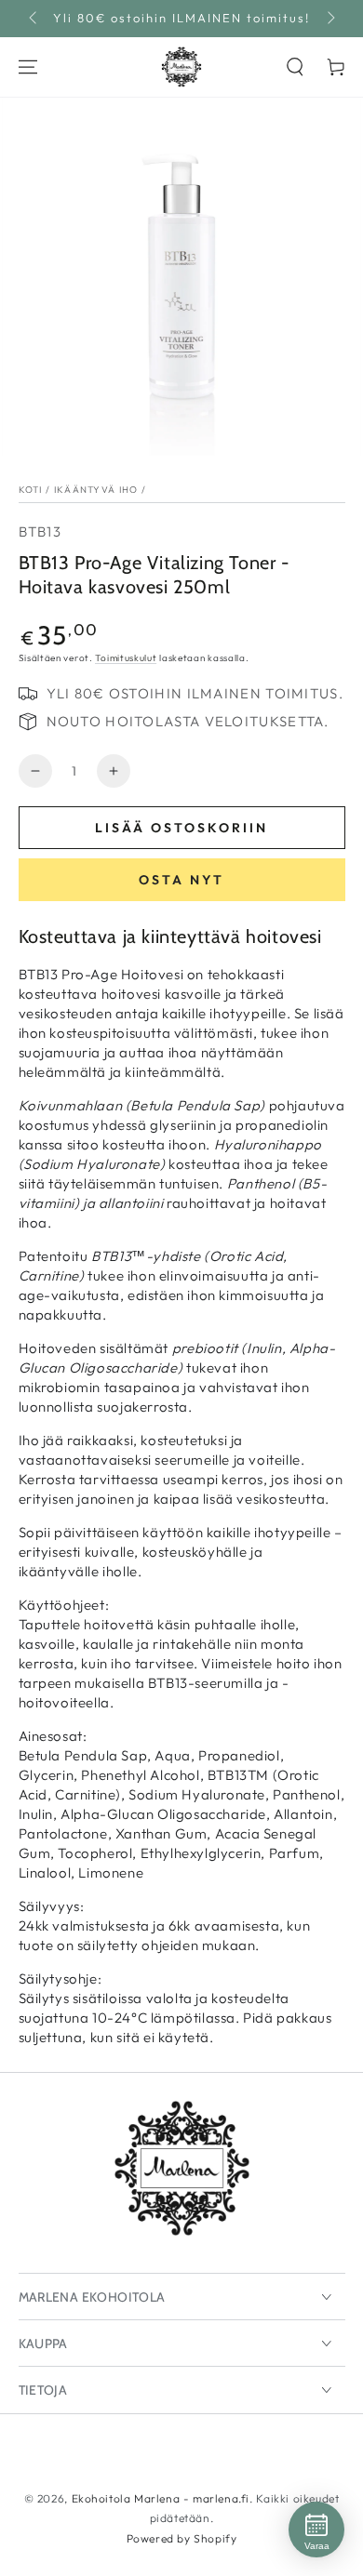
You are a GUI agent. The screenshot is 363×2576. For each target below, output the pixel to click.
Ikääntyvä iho (96, 490)
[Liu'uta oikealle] (329, 19)
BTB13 (40, 531)
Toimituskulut (126, 658)
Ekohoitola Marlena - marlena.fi (161, 2498)
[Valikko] (28, 67)
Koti (31, 490)
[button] (295, 67)
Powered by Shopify (182, 2538)
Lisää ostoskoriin (181, 828)
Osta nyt (181, 880)
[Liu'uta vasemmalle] (34, 19)
